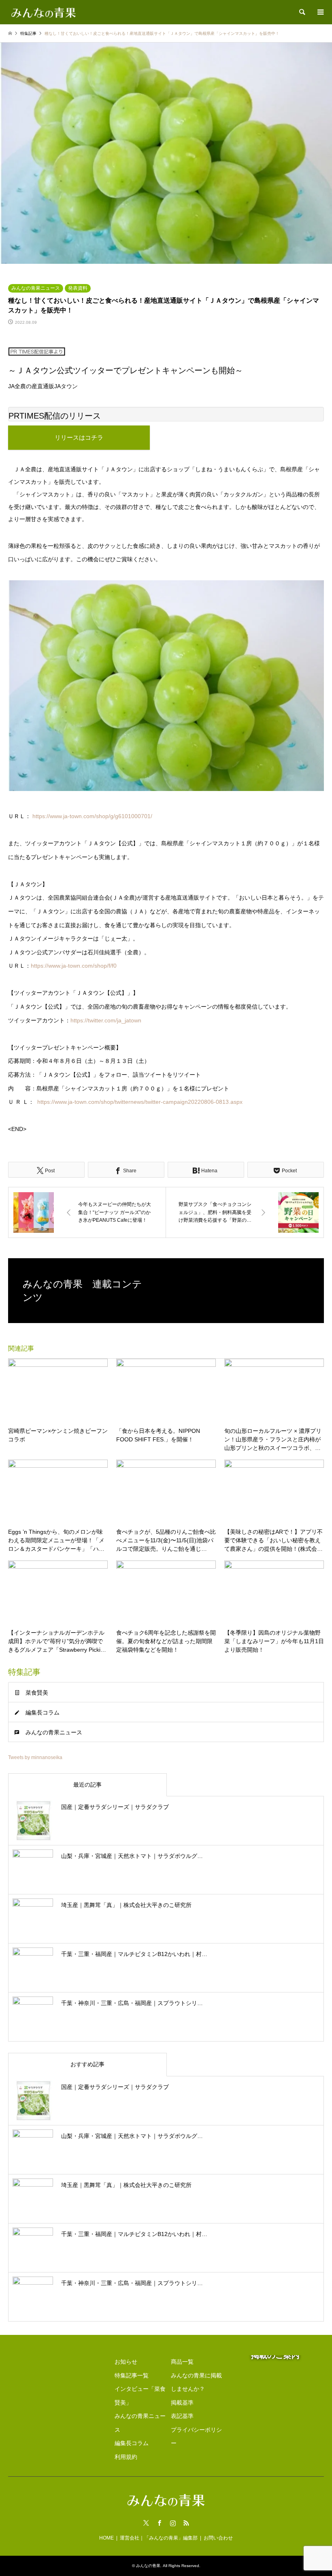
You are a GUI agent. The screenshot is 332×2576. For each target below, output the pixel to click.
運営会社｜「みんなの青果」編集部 (159, 2538)
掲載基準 (182, 2403)
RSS (186, 2523)
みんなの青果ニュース (36, 288)
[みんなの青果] (44, 12)
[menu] (320, 12)
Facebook (160, 2523)
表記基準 (182, 2416)
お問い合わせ (218, 2538)
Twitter (146, 2523)
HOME (106, 2538)
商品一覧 (182, 2362)
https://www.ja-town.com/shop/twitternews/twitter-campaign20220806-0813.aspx (140, 1102)
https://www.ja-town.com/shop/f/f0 (74, 966)
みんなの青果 (148, 2566)
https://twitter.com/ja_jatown (106, 1020)
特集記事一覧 (132, 2375)
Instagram (173, 2523)
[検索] (302, 12)
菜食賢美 (37, 1693)
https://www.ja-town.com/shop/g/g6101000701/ (92, 816)
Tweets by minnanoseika (35, 1757)
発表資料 (78, 288)
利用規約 (126, 2457)
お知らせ (126, 2362)
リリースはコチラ (79, 437)
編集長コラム (43, 1712)
